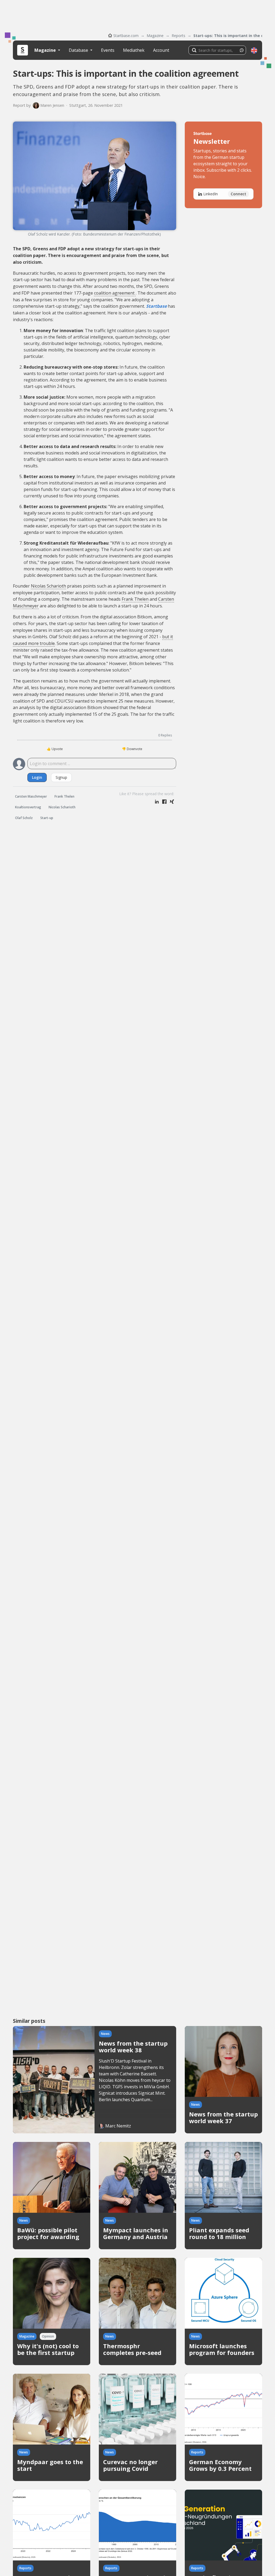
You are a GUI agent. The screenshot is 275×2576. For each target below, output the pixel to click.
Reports (178, 36)
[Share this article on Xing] (172, 802)
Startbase (156, 306)
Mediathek (134, 50)
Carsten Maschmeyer (31, 796)
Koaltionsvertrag (28, 807)
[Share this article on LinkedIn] (157, 802)
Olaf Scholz (24, 818)
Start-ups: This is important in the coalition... (228, 36)
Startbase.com (126, 36)
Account (161, 50)
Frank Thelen (135, 599)
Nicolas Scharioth (48, 586)
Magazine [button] (46, 50)
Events (108, 50)
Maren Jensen (52, 105)
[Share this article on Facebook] (164, 802)
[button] (254, 50)
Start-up (47, 818)
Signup (61, 777)
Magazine (155, 36)
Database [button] (79, 50)
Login (37, 777)
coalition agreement (115, 293)
